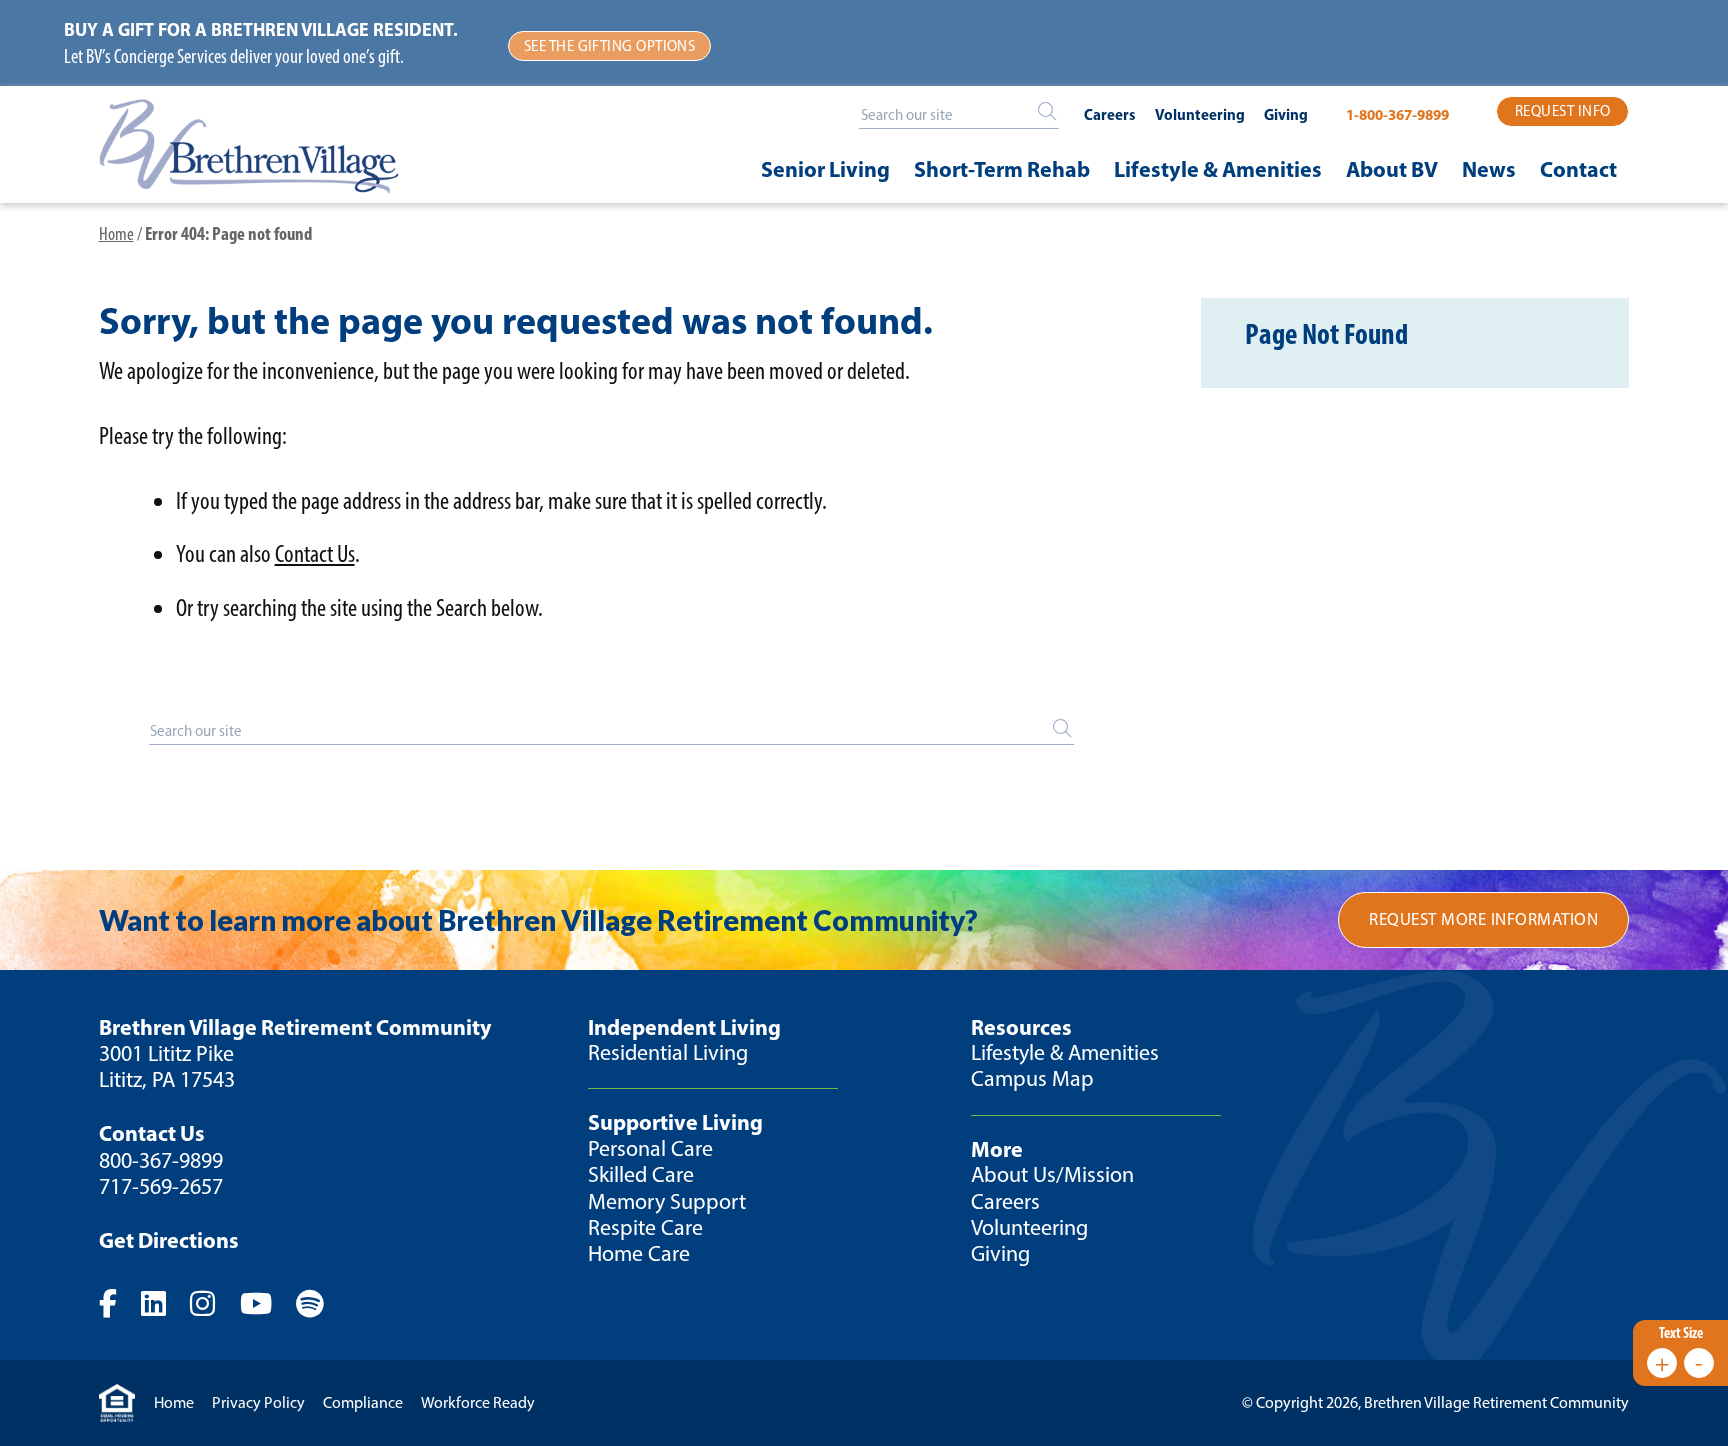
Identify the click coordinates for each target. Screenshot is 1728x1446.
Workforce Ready (478, 1402)
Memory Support (667, 1201)
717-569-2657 (161, 1186)
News (1489, 169)
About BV (1392, 169)
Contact (1578, 169)
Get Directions (169, 1240)
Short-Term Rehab (1002, 169)
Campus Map (1032, 1078)
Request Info (1562, 111)
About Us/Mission (1052, 1174)
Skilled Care (641, 1174)
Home (116, 233)
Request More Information (1483, 919)
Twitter (164, 1304)
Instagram (213, 1304)
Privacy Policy (258, 1402)
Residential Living (668, 1052)
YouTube (266, 1304)
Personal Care (650, 1148)
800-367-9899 (161, 1160)
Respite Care (645, 1227)
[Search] (1047, 111)
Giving (1286, 114)
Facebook (118, 1304)
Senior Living (825, 169)
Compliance (363, 1402)
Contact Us (315, 553)
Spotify (320, 1304)
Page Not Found (1326, 333)
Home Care (639, 1253)
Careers (1110, 114)
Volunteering (1200, 114)
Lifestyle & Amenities (1218, 169)
